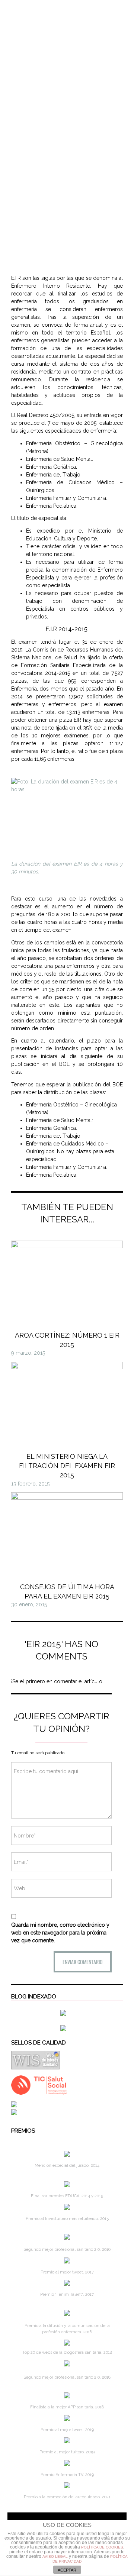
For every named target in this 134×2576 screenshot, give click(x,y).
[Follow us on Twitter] (67, 9)
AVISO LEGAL (55, 2556)
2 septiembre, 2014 (66, 243)
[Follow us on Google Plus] (97, 9)
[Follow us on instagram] (82, 9)
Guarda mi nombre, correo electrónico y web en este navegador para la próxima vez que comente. (60, 1933)
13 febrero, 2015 (30, 1484)
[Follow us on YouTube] (110, 9)
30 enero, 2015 (29, 1604)
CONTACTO (112, 24)
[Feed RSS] (38, 9)
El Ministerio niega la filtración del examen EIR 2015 (67, 1466)
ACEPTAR (67, 2570)
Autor (18, 9)
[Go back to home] (67, 54)
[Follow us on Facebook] (52, 9)
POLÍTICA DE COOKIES (102, 2547)
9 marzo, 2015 (28, 1353)
